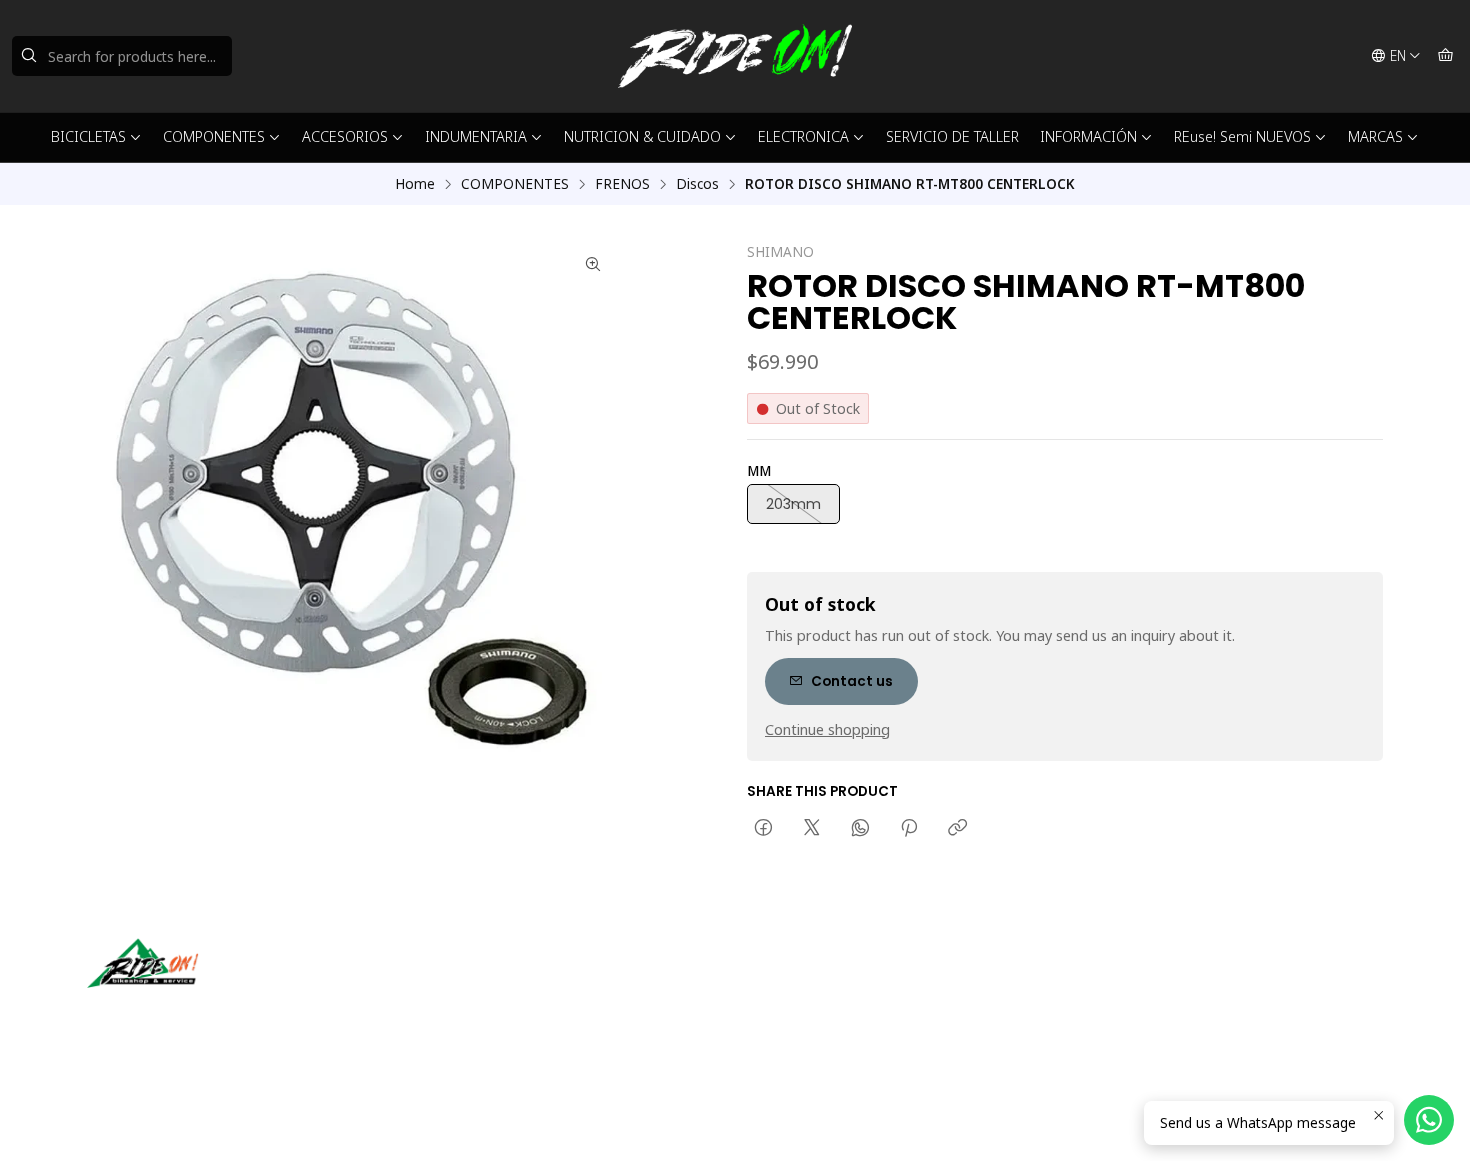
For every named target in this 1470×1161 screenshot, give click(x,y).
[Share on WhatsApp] (860, 829)
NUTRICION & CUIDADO (642, 136)
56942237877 (813, 1010)
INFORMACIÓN (1088, 136)
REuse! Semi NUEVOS (1242, 136)
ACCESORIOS (345, 136)
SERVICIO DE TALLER (952, 136)
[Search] (29, 56)
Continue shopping (827, 730)
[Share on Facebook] (763, 829)
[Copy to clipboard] (957, 829)
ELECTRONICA (803, 136)
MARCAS (1375, 136)
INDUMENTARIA (476, 136)
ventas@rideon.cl (824, 984)
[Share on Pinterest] (909, 829)
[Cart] (1445, 56)
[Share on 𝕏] (812, 829)
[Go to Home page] (735, 56)
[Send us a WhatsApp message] (1429, 1120)
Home (415, 184)
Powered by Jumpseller (284, 1121)
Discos (697, 184)
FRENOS (622, 184)
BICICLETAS (88, 136)
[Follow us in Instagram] (166, 1016)
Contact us (852, 681)
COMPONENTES (214, 136)
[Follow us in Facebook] (195, 1016)
